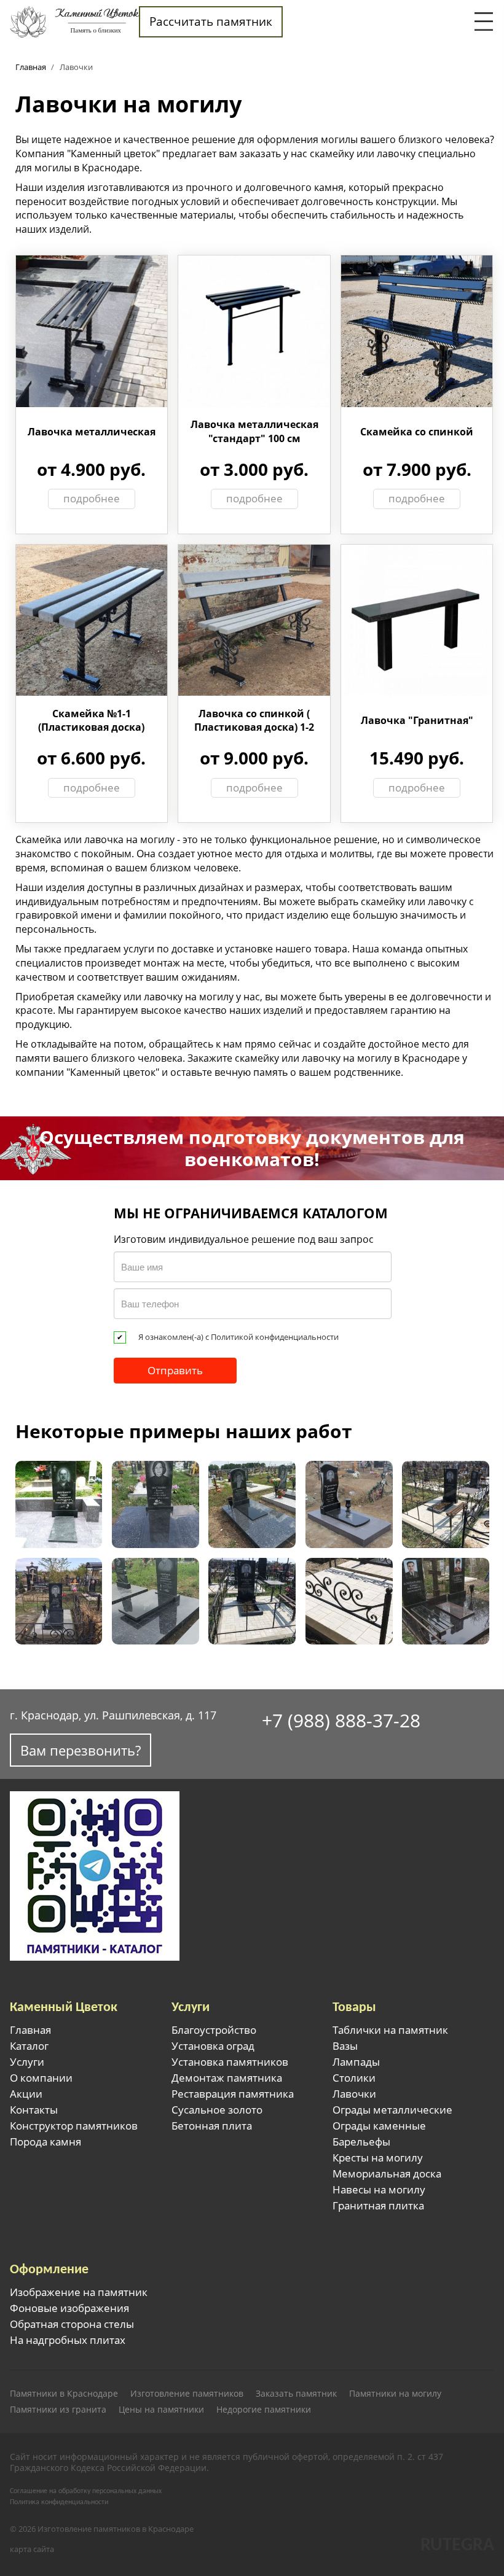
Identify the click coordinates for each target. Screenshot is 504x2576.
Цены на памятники (161, 2410)
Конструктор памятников (74, 2126)
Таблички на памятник (390, 2030)
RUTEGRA (457, 2546)
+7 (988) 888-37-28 (341, 1720)
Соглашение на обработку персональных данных (86, 2491)
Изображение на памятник (79, 2292)
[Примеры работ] (349, 1504)
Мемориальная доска (387, 2174)
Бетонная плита (212, 2126)
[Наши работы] (59, 1504)
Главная (30, 2030)
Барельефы (361, 2142)
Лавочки (354, 2094)
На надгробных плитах (68, 2340)
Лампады (356, 2062)
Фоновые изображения (69, 2308)
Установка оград (213, 2046)
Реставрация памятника (233, 2094)
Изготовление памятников (187, 2394)
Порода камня (45, 2142)
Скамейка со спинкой (417, 432)
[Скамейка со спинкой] (417, 330)
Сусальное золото (217, 2110)
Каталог (29, 2046)
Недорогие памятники (264, 2410)
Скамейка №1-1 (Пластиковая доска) (91, 720)
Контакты (34, 2110)
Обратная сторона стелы (72, 2324)
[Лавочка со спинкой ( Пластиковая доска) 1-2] (254, 619)
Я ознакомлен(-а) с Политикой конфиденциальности (238, 1337)
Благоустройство (214, 2030)
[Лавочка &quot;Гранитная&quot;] (417, 619)
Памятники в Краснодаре (64, 2394)
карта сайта (32, 2549)
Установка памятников (230, 2062)
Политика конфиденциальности (59, 2502)
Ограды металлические (392, 2110)
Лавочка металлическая (92, 432)
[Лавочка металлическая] (92, 330)
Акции (26, 2094)
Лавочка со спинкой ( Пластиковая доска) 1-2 (254, 720)
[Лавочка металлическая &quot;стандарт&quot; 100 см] (254, 330)
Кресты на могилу (378, 2158)
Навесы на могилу (379, 2190)
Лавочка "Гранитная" (417, 720)
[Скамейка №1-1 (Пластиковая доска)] (92, 619)
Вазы (345, 2046)
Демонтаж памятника (227, 2078)
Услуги (27, 2062)
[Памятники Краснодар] (74, 21)
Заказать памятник (296, 2394)
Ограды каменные (379, 2126)
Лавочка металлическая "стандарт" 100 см (254, 431)
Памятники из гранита (58, 2410)
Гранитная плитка (378, 2206)
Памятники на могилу (395, 2394)
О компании (41, 2078)
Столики (354, 2078)
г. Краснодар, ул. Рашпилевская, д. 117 (113, 1715)
